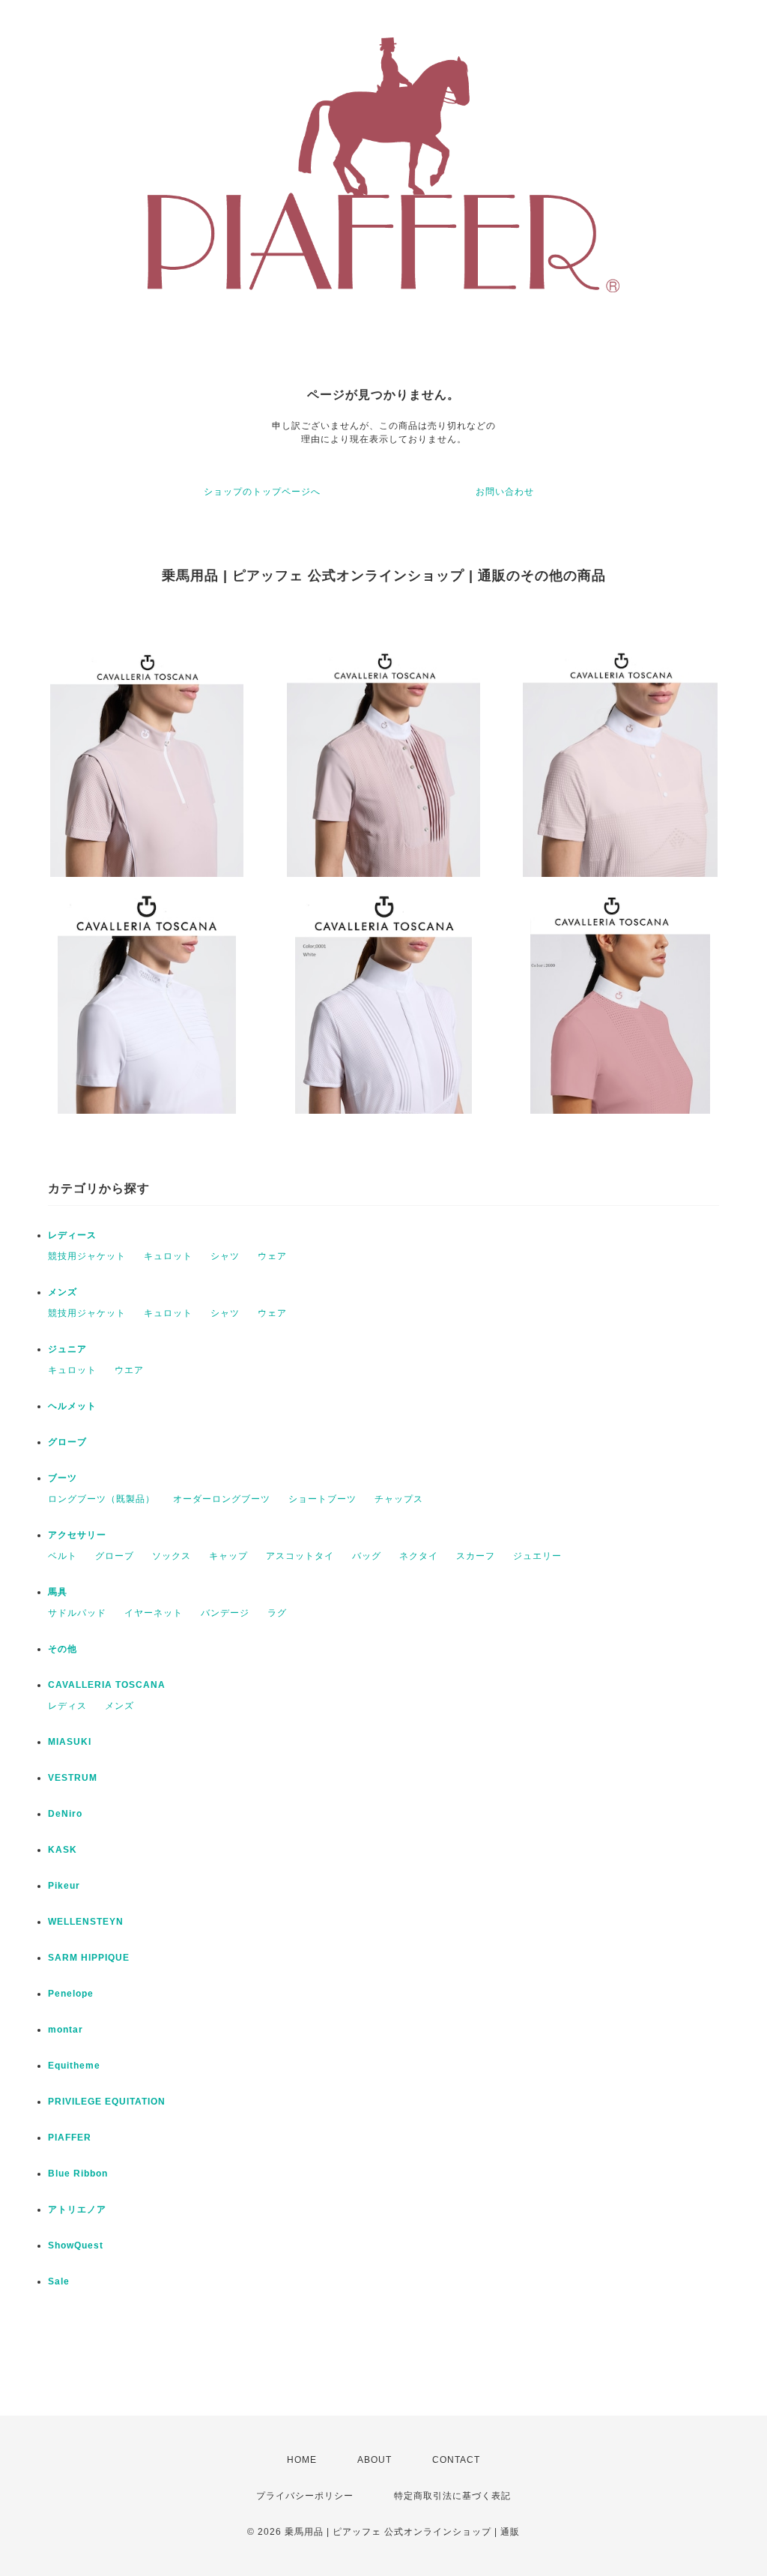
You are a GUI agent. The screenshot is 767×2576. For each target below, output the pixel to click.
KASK (63, 1850)
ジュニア (67, 1349)
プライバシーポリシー (305, 2496)
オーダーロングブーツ (222, 1499)
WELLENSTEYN (86, 1922)
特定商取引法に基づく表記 (452, 2496)
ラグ (277, 1613)
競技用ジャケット (87, 1256)
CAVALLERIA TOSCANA (107, 1685)
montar (66, 2030)
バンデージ (225, 1613)
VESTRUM (73, 1778)
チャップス (399, 1499)
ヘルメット (72, 1406)
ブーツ (63, 1478)
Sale (59, 2281)
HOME (302, 2460)
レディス (67, 1706)
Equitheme (74, 2066)
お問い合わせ (505, 492)
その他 (63, 1649)
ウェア (272, 1256)
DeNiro (65, 1814)
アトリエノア (77, 2209)
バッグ (367, 1556)
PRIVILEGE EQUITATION (107, 2102)
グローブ (67, 1442)
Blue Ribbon (78, 2174)
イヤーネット (154, 1613)
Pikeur (64, 1886)
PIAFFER (70, 2138)
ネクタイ (419, 1556)
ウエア (129, 1370)
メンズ (63, 1292)
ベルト (63, 1556)
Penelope (71, 1994)
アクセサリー (77, 1535)
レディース (72, 1235)
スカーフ (476, 1556)
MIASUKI (70, 1742)
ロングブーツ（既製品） (101, 1499)
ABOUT (375, 2460)
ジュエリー (537, 1556)
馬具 (58, 1592)
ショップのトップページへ (262, 492)
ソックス (172, 1556)
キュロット (168, 1256)
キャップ (228, 1556)
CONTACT (456, 2460)
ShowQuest (76, 2245)
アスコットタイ (300, 1556)
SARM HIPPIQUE (89, 1958)
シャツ (225, 1256)
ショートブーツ (322, 1499)
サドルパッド (77, 1613)
